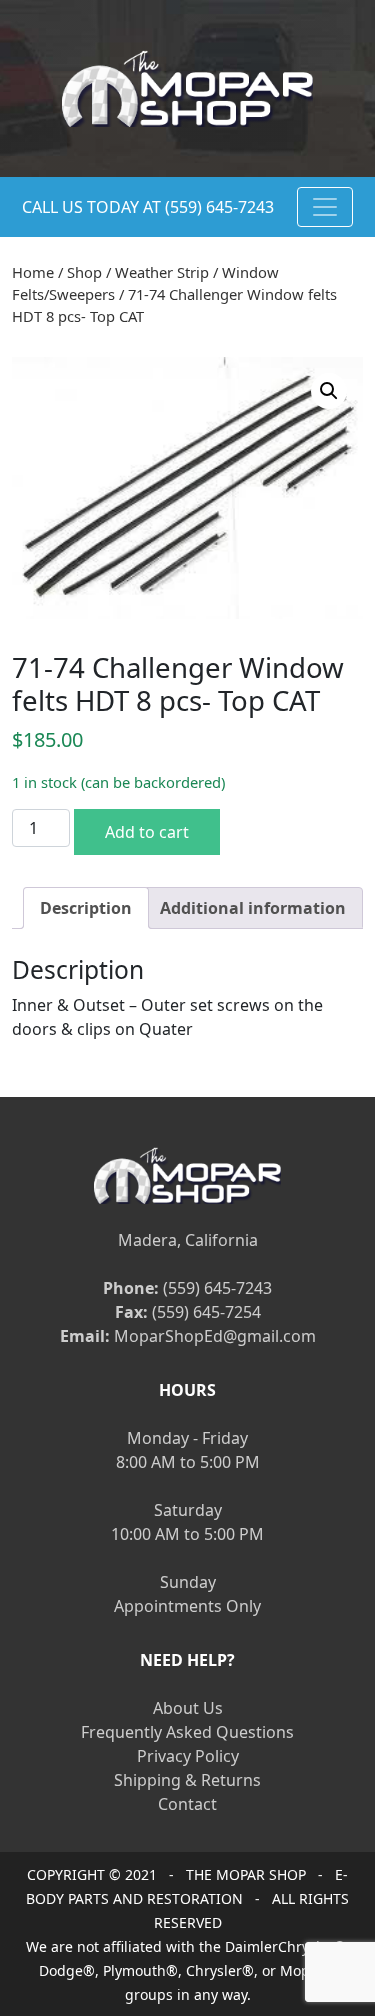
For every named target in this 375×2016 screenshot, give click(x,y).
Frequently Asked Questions (187, 1732)
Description (86, 908)
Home (33, 272)
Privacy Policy (188, 1756)
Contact (187, 1804)
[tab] (86, 908)
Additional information (253, 908)
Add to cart (147, 832)
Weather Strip (162, 272)
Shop (84, 272)
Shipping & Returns (187, 1780)
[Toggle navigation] (325, 207)
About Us (188, 1708)
